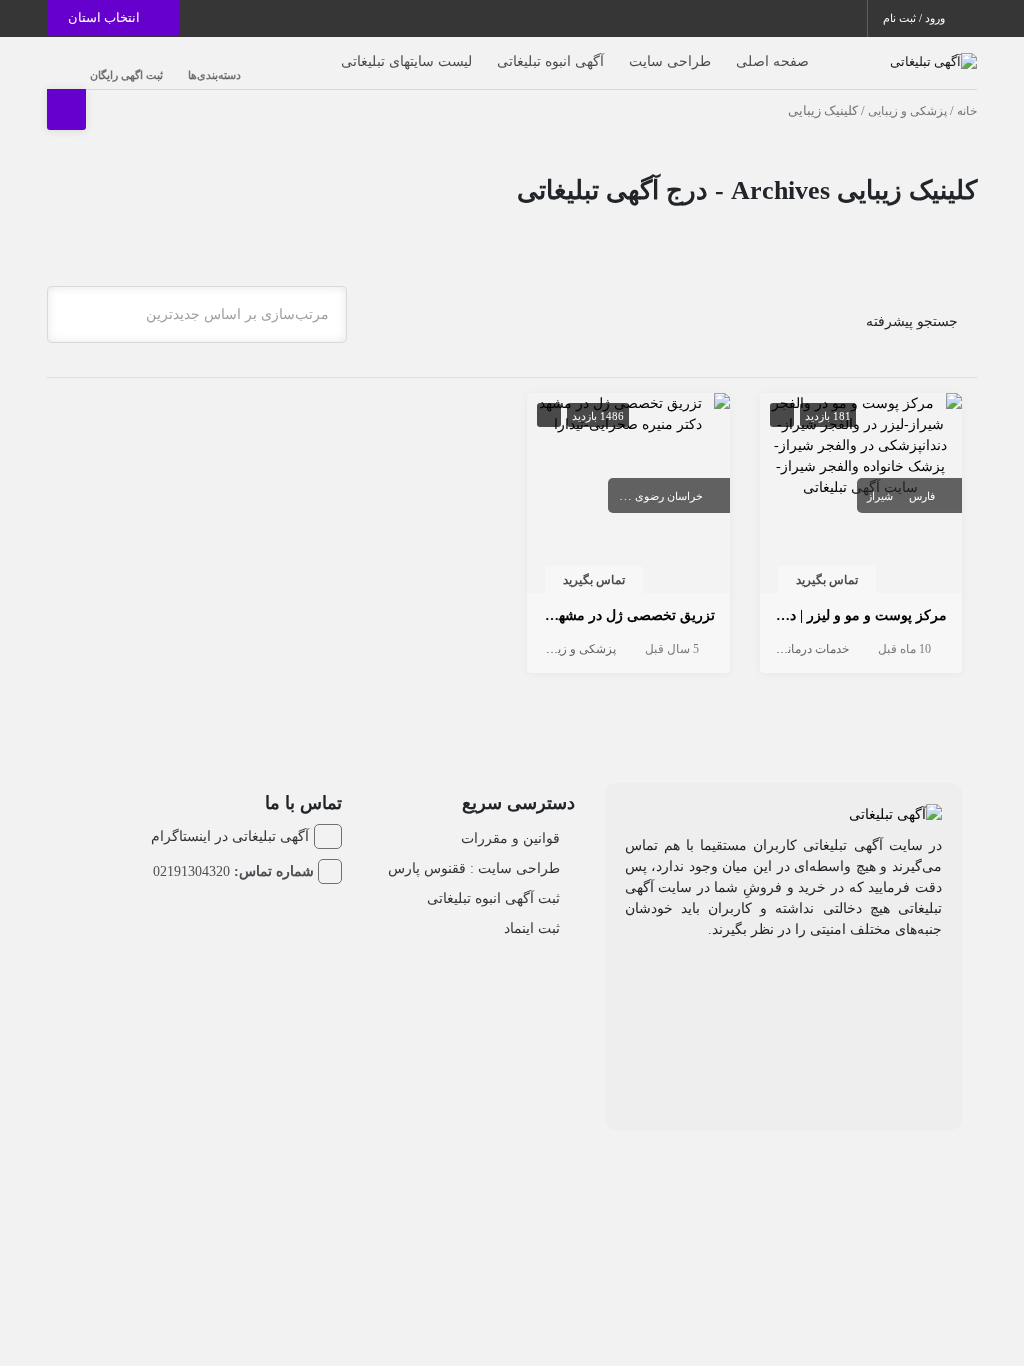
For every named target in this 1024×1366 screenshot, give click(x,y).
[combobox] (197, 314)
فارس (922, 496)
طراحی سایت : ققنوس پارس (474, 868)
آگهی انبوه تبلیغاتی (550, 61)
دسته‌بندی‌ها (214, 75)
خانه (967, 111)
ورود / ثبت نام (915, 18)
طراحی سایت (670, 61)
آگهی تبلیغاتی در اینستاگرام (230, 836)
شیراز (880, 496)
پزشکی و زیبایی (907, 111)
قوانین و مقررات (510, 838)
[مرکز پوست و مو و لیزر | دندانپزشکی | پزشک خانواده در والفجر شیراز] (861, 443)
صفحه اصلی (772, 61)
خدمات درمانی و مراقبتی (787, 649)
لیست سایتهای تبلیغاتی (406, 61)
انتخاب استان (105, 17)
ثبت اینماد (532, 928)
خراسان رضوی (669, 496)
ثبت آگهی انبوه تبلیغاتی (493, 898)
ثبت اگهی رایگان (126, 75)
